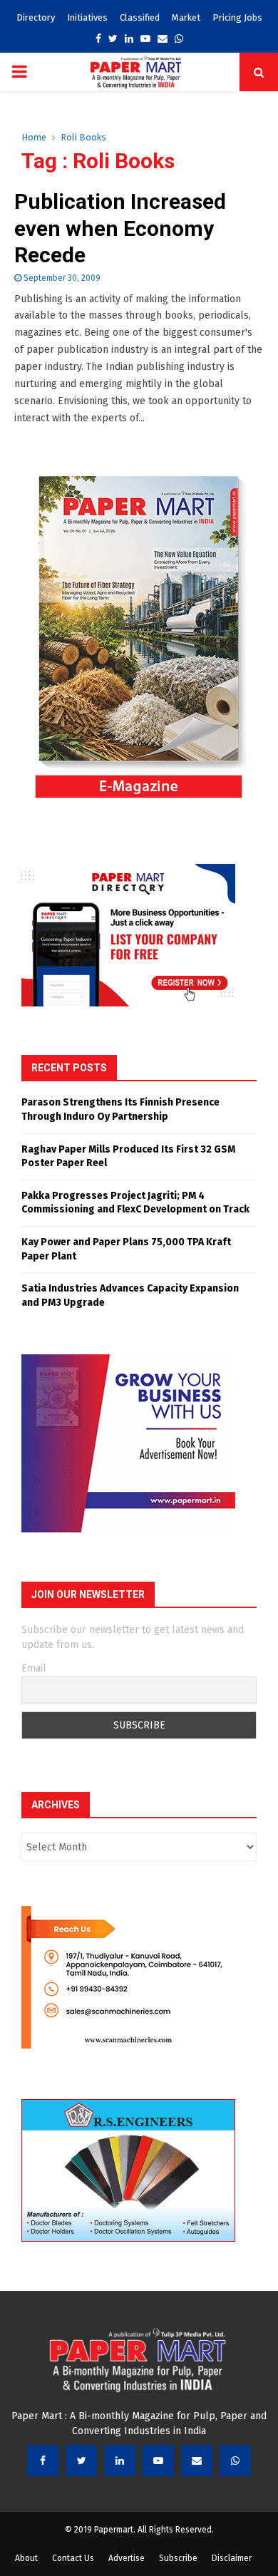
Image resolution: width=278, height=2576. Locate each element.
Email (34, 1668)
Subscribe (178, 2558)
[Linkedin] (120, 2461)
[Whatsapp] (235, 2461)
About (26, 2558)
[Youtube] (158, 2461)
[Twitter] (81, 2461)
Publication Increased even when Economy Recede (120, 228)
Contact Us (73, 2558)
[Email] (197, 2461)
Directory (36, 17)
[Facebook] (43, 2461)
